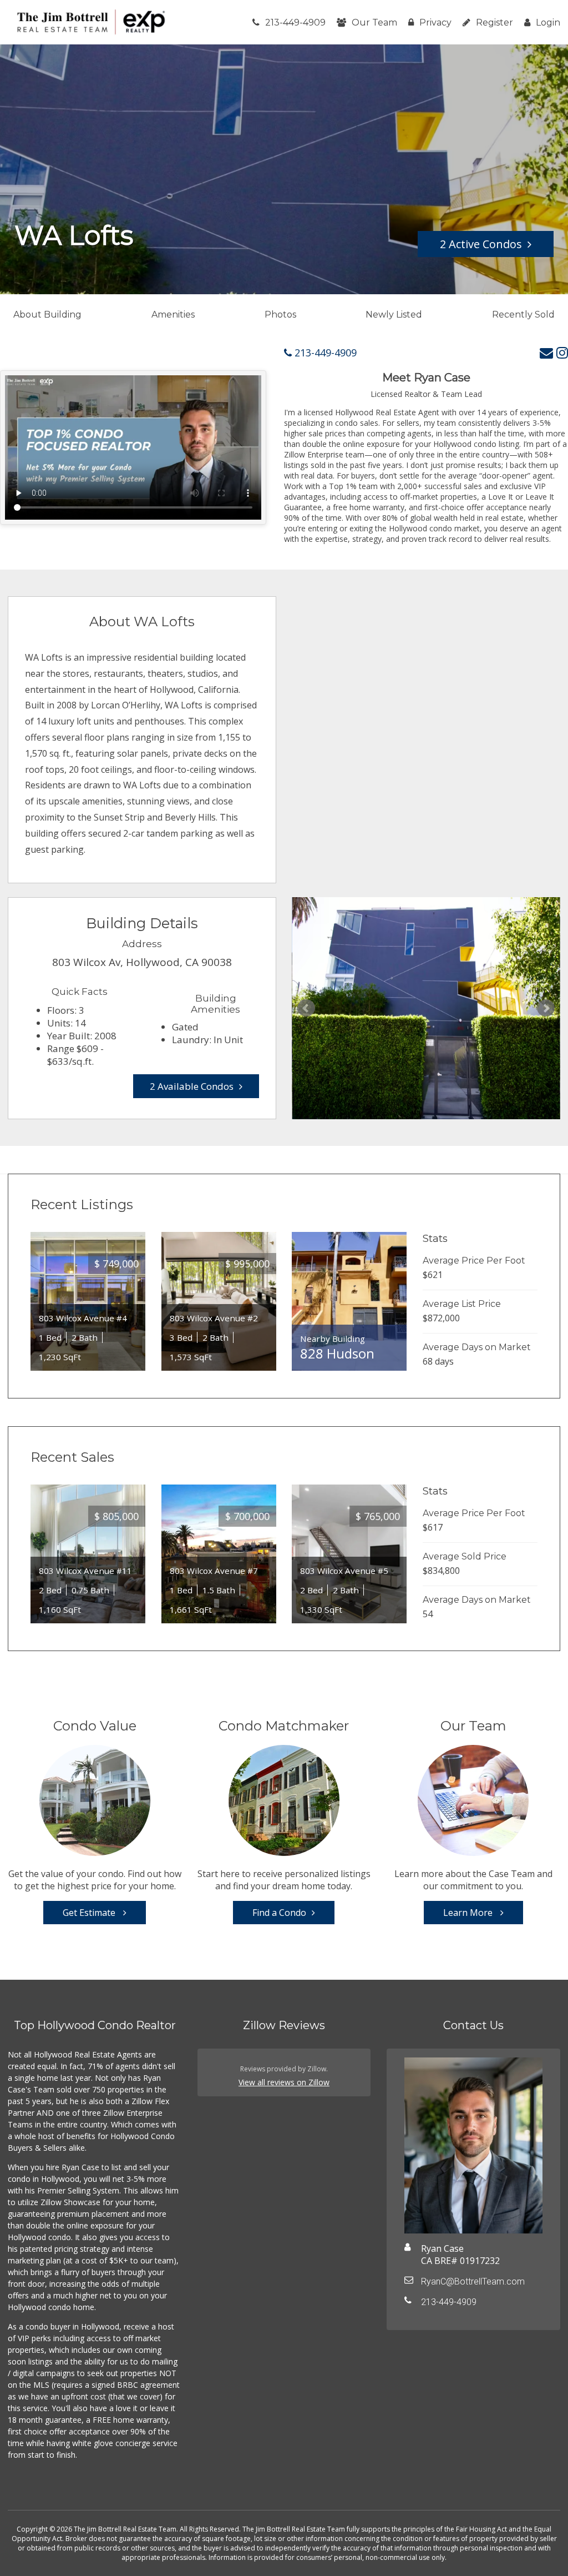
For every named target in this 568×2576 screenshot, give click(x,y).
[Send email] (546, 352)
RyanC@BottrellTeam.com (473, 2281)
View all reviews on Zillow (284, 2082)
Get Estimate (90, 1913)
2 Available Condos (192, 1086)
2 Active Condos (481, 244)
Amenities (173, 315)
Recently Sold (523, 315)
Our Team (374, 22)
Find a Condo (279, 1913)
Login (548, 22)
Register (495, 22)
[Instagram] (562, 352)
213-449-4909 (295, 22)
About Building (47, 315)
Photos (280, 315)
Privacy (435, 22)
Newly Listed (394, 315)
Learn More (469, 1913)
